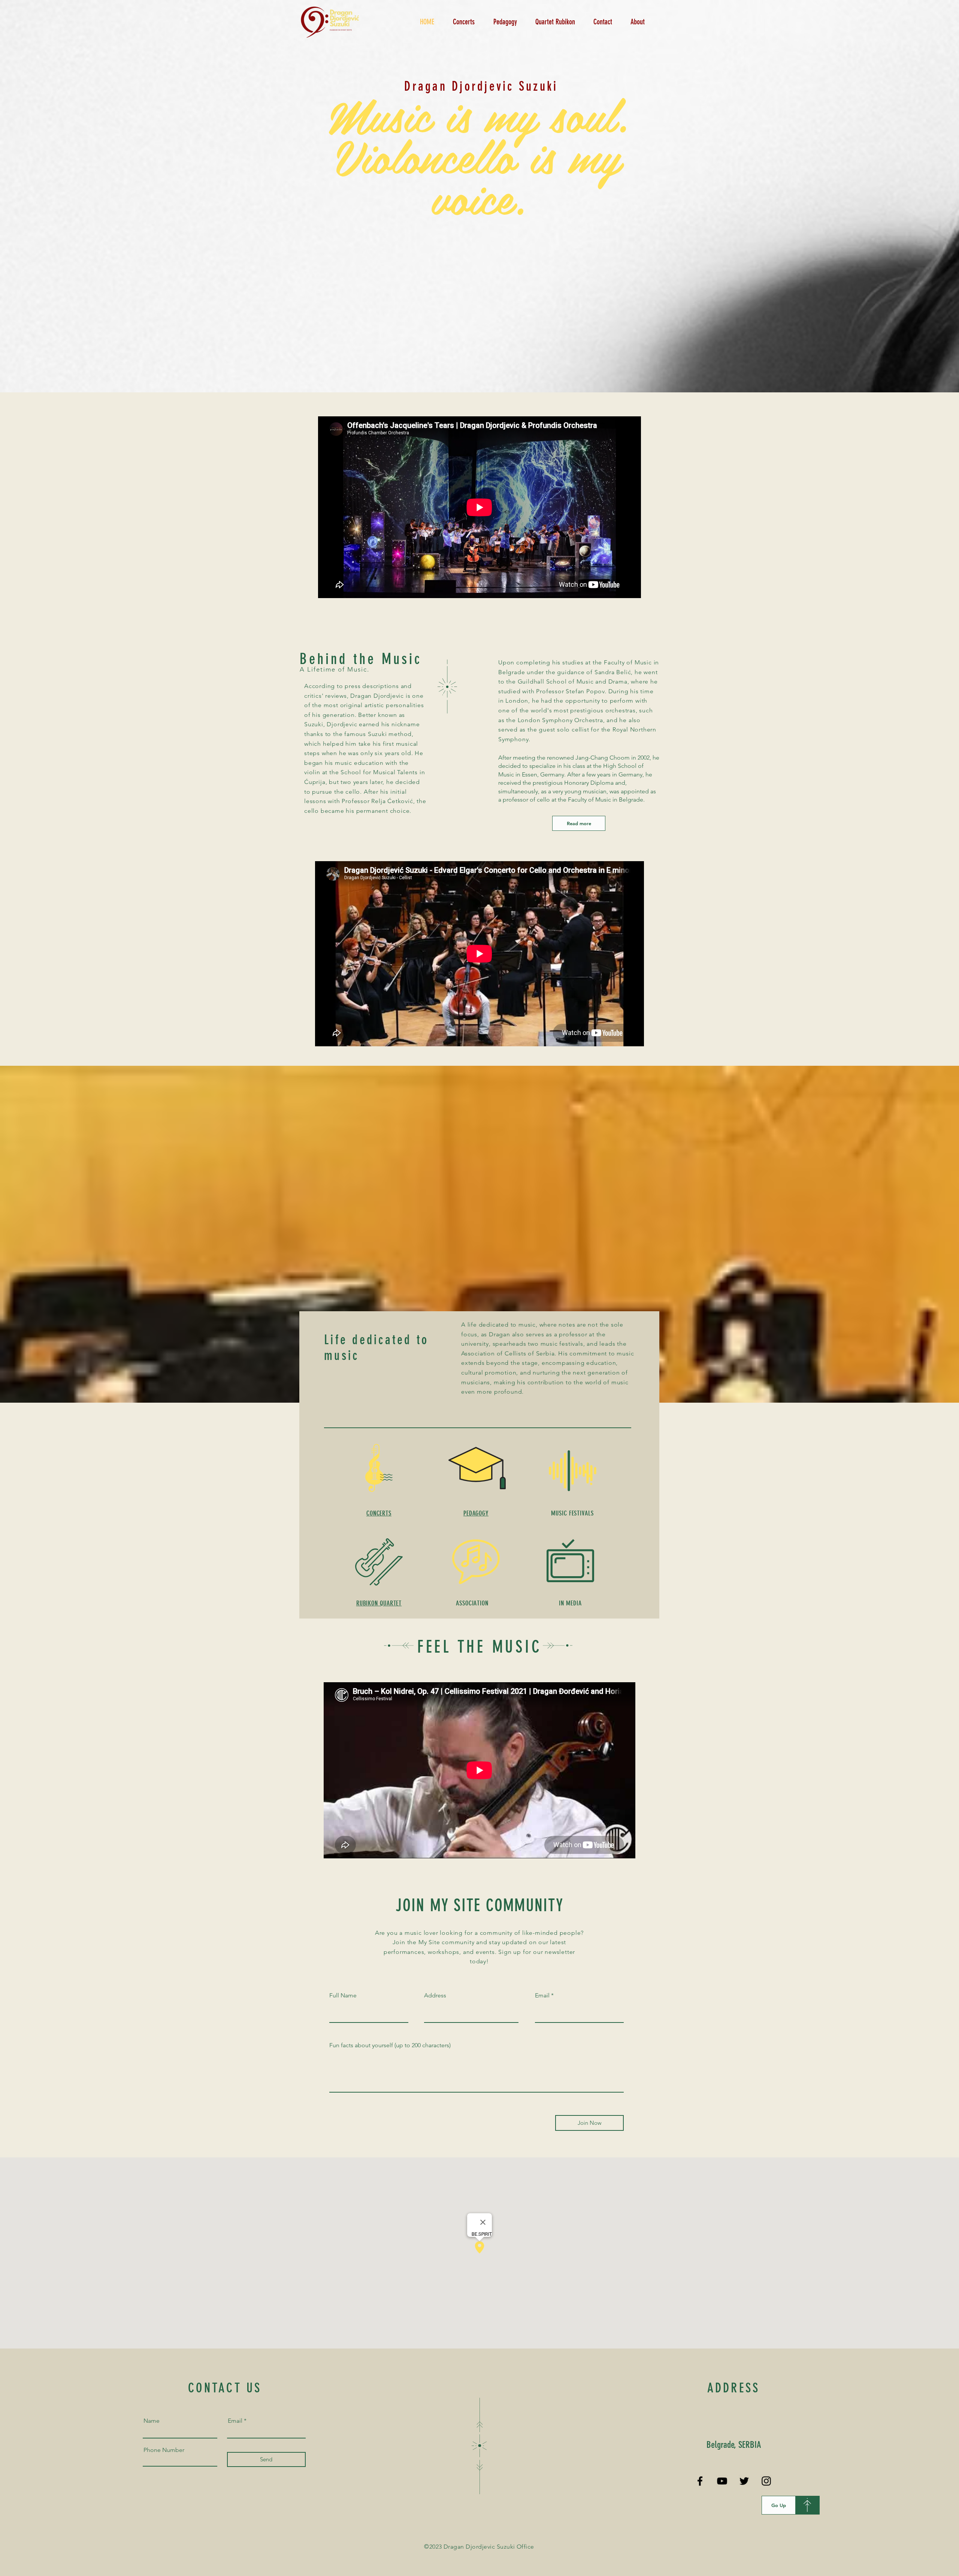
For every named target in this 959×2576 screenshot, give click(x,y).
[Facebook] (700, 2481)
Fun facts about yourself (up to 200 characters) (390, 2045)
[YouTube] (722, 2481)
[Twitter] (744, 2481)
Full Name (343, 1996)
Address (435, 1996)
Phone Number (164, 2450)
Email (542, 1996)
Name (152, 2421)
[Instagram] (766, 2481)
